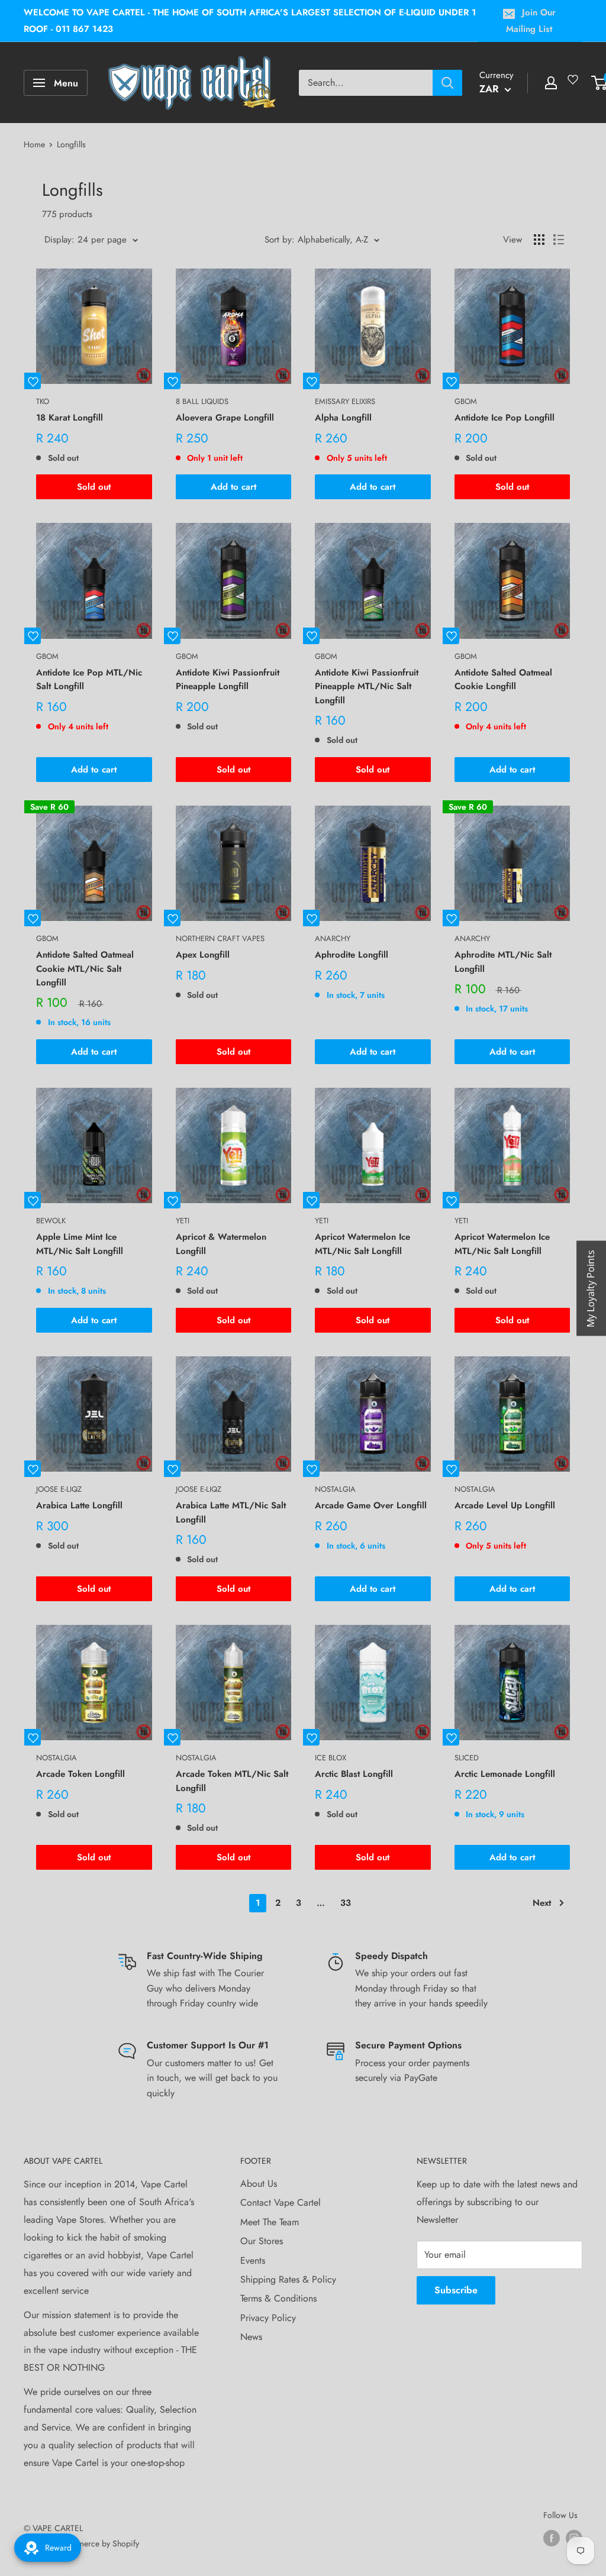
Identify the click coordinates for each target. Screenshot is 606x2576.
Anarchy (333, 938)
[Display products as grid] (539, 240)
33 (346, 1903)
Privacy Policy (268, 2318)
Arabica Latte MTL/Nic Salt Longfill (231, 1512)
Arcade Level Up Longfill (505, 1505)
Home (34, 144)
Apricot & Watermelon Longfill (221, 1244)
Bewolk (51, 1221)
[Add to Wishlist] (33, 381)
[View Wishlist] (575, 84)
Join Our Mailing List (531, 21)
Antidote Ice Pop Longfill (505, 418)
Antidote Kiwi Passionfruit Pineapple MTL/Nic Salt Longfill (367, 686)
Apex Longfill (203, 955)
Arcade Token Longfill (80, 1774)
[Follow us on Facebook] (552, 2538)
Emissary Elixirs (345, 401)
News (251, 2337)
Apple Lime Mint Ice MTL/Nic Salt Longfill (80, 1244)
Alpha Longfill (343, 418)
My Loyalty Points (591, 1288)
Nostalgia (335, 1489)
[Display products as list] (559, 240)
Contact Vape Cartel (281, 2202)
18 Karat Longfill (70, 418)
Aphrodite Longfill (352, 955)
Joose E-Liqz (59, 1489)
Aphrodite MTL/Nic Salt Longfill (503, 961)
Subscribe (456, 2290)
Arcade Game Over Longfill (371, 1505)
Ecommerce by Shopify (98, 2543)
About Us (259, 2184)
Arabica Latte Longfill (79, 1505)
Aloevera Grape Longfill (225, 418)
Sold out (94, 487)
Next (542, 1903)
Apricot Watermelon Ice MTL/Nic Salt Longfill (362, 1244)
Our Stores (262, 2241)
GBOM (466, 401)
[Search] (447, 83)
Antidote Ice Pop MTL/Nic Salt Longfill (89, 679)
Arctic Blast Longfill (354, 1774)
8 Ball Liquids (202, 401)
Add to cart (233, 487)
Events (253, 2260)
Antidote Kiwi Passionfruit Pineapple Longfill (228, 679)
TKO (43, 401)
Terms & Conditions (278, 2298)
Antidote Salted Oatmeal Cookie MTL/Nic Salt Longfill (85, 969)
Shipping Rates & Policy (288, 2279)
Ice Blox (331, 1758)
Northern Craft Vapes (220, 938)
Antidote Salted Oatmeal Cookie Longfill (503, 679)
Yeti (183, 1221)
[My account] (551, 83)
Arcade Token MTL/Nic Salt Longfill (232, 1781)
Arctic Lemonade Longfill (505, 1774)
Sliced (467, 1758)
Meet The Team (270, 2222)
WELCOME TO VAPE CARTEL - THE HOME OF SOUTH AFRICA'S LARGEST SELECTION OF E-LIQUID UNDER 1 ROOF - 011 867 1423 (250, 21)
